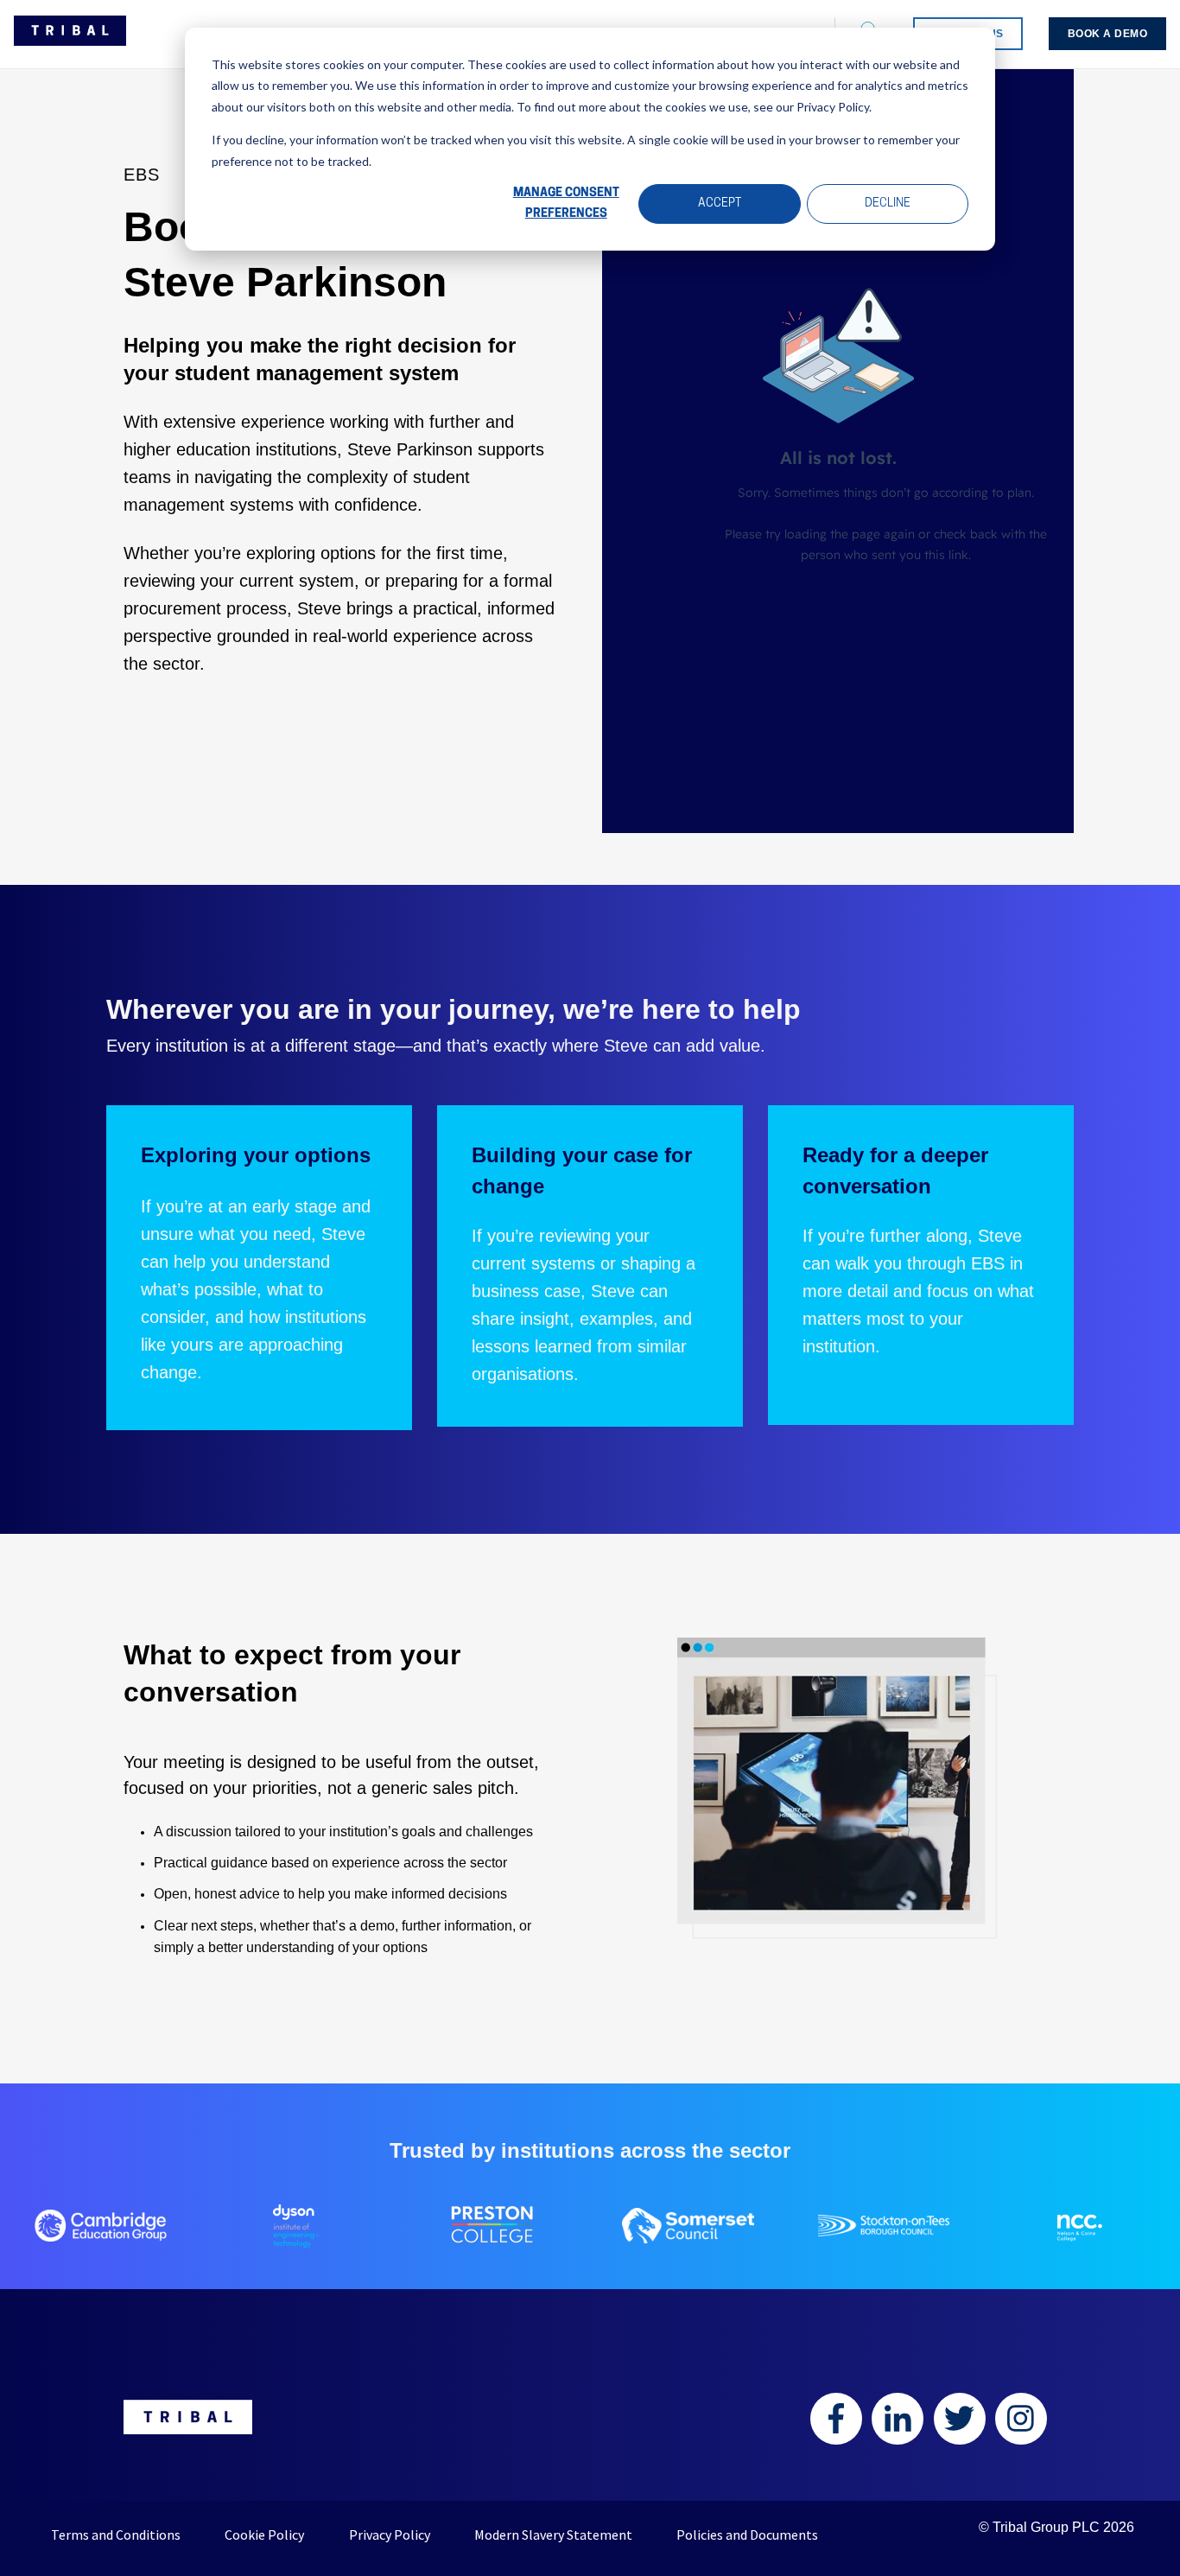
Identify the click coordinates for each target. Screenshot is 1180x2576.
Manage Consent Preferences (566, 204)
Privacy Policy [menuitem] (390, 2535)
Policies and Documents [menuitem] (747, 2535)
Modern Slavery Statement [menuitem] (553, 2535)
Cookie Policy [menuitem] (264, 2535)
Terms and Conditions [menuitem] (116, 2535)
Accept (720, 204)
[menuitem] (1108, 34)
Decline (888, 204)
